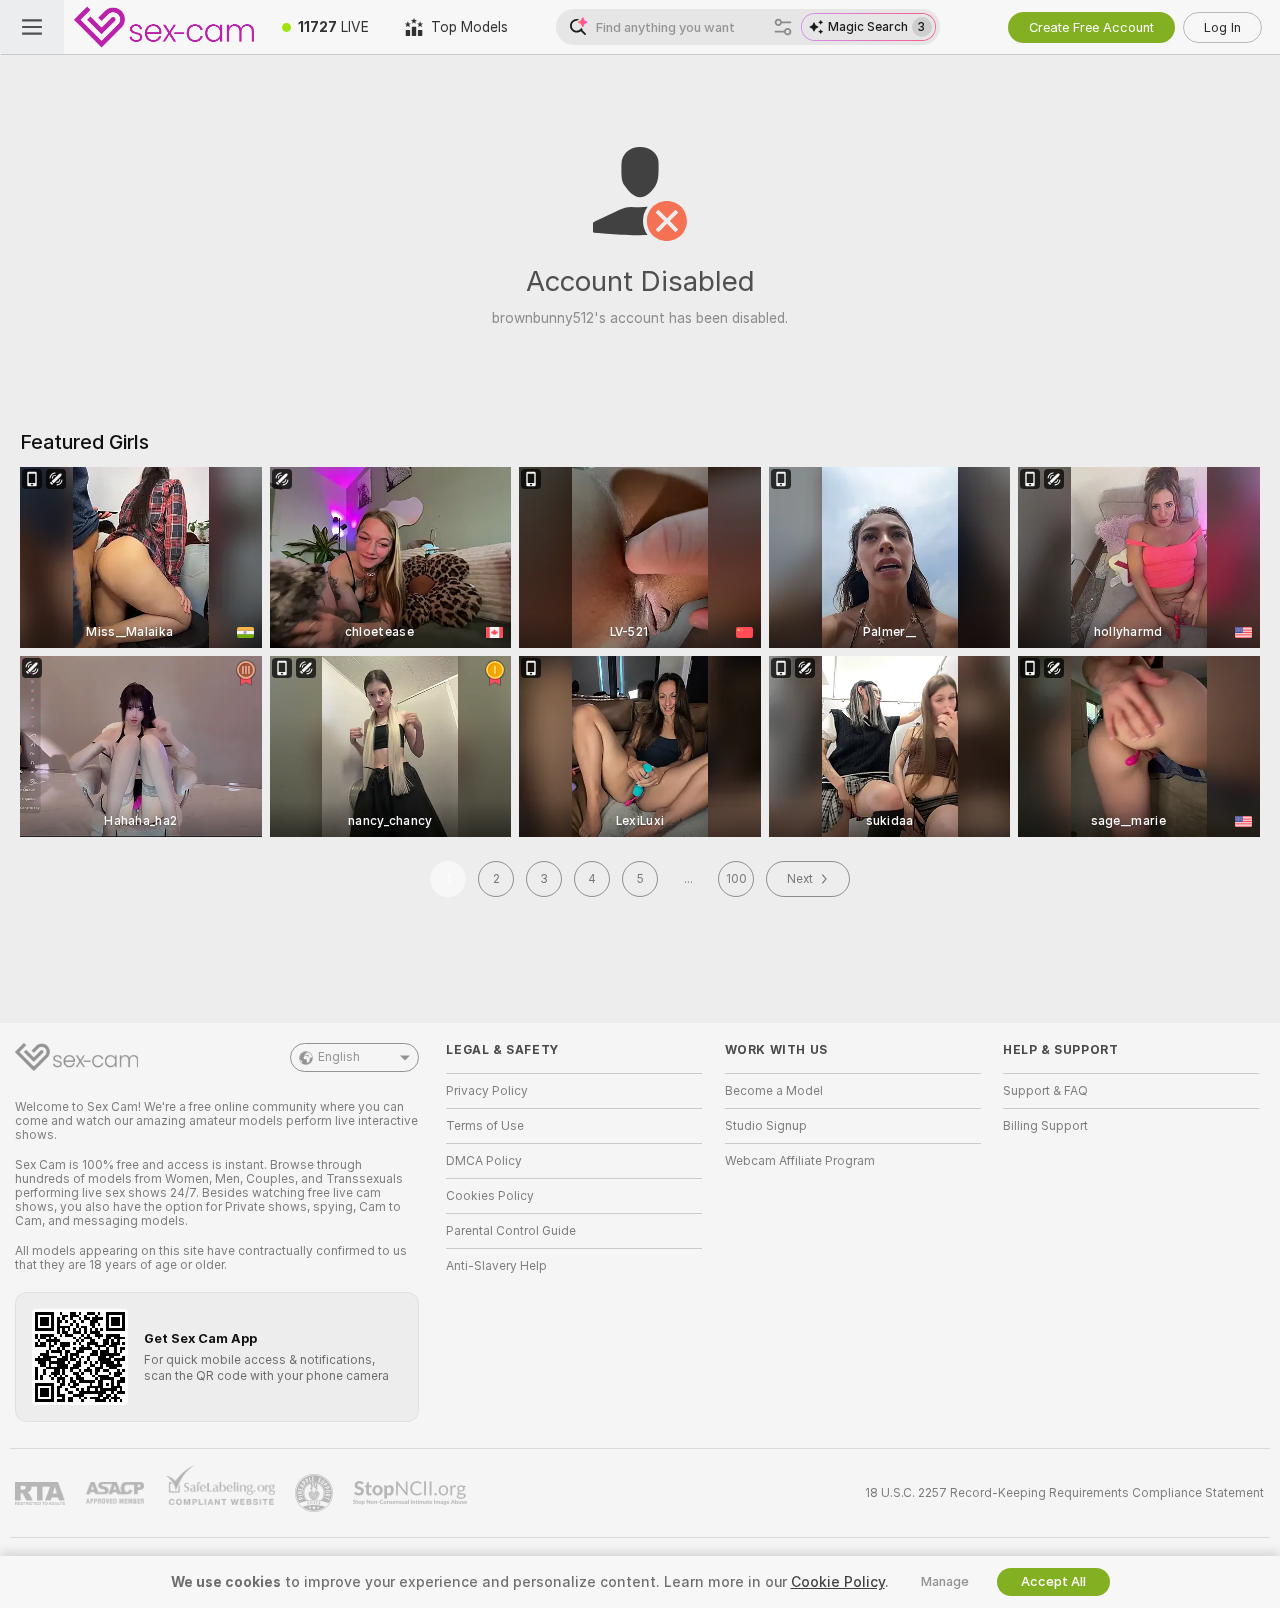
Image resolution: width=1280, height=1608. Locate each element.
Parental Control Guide (511, 1231)
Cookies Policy (490, 1196)
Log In (1222, 27)
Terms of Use (485, 1126)
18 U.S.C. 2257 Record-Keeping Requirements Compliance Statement (1064, 1493)
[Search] (783, 27)
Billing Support (1045, 1126)
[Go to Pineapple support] (316, 1493)
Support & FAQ (1045, 1091)
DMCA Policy (484, 1161)
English (339, 1057)
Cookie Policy (838, 1582)
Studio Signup (766, 1126)
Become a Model (774, 1091)
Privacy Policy (487, 1091)
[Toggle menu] (32, 27)
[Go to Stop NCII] (412, 1493)
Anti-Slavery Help (496, 1266)
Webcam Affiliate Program (800, 1161)
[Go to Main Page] (164, 27)
